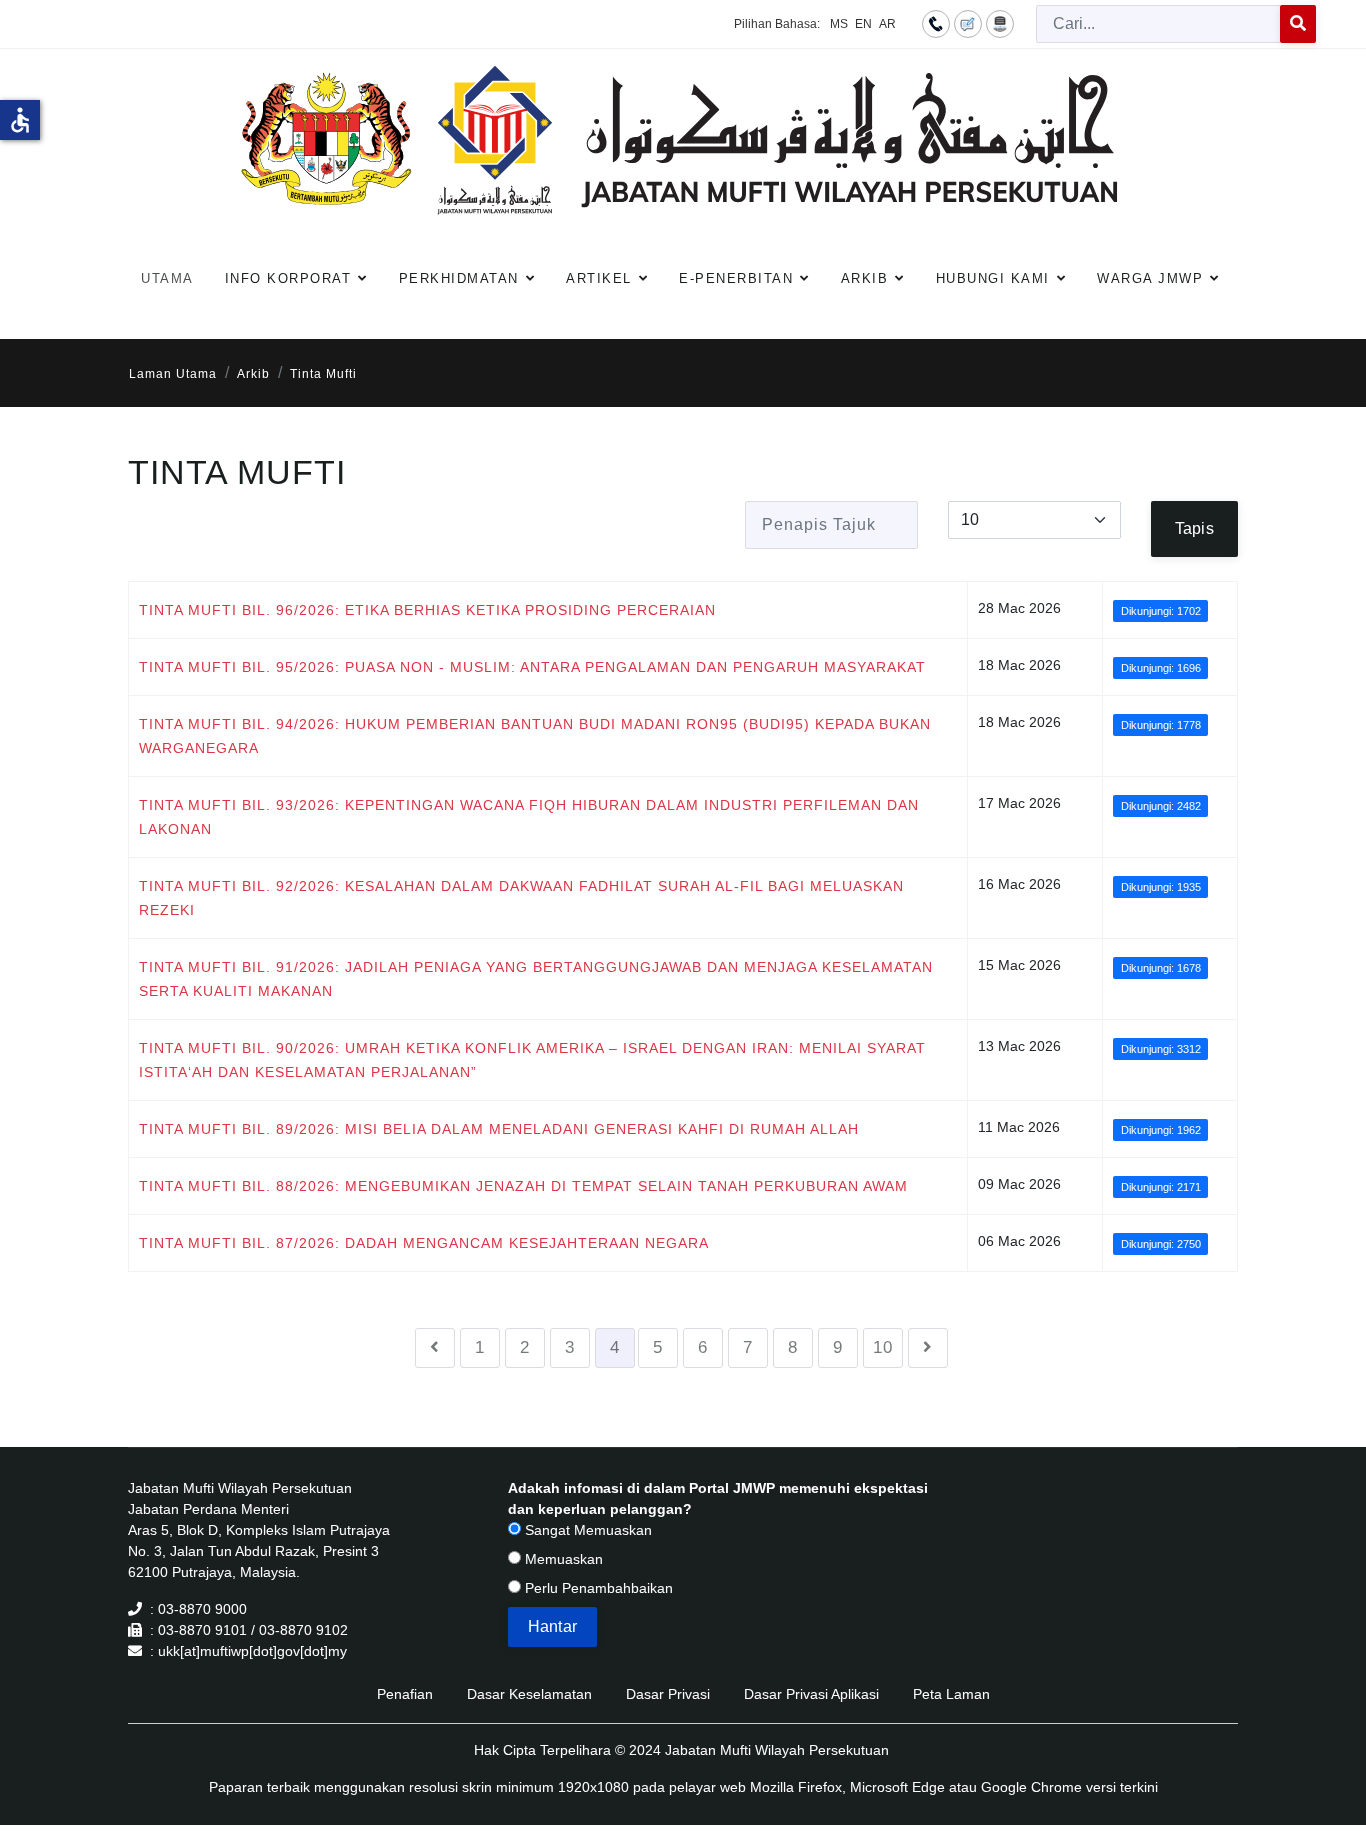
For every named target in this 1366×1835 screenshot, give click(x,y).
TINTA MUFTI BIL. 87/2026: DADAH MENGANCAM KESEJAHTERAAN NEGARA (424, 1243)
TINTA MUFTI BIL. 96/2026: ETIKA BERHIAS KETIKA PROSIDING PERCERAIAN (427, 610)
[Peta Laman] (1000, 23)
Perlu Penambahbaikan (597, 1588)
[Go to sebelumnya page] (435, 1348)
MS (839, 24)
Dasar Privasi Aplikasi (811, 1694)
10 (883, 1347)
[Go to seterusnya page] (928, 1348)
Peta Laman (951, 1694)
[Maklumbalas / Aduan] (968, 23)
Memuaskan (562, 1559)
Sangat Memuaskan (586, 1530)
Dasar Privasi (668, 1694)
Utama (167, 278)
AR (887, 24)
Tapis (1194, 528)
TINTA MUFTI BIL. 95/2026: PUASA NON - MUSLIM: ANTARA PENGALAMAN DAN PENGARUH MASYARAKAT (532, 667)
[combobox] (1158, 24)
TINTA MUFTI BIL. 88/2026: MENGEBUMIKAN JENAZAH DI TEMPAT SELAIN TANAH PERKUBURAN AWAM (523, 1186)
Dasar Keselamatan (529, 1694)
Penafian (405, 1694)
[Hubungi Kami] (936, 23)
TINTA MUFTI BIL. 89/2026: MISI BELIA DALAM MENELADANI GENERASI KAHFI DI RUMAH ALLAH (499, 1129)
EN (863, 24)
